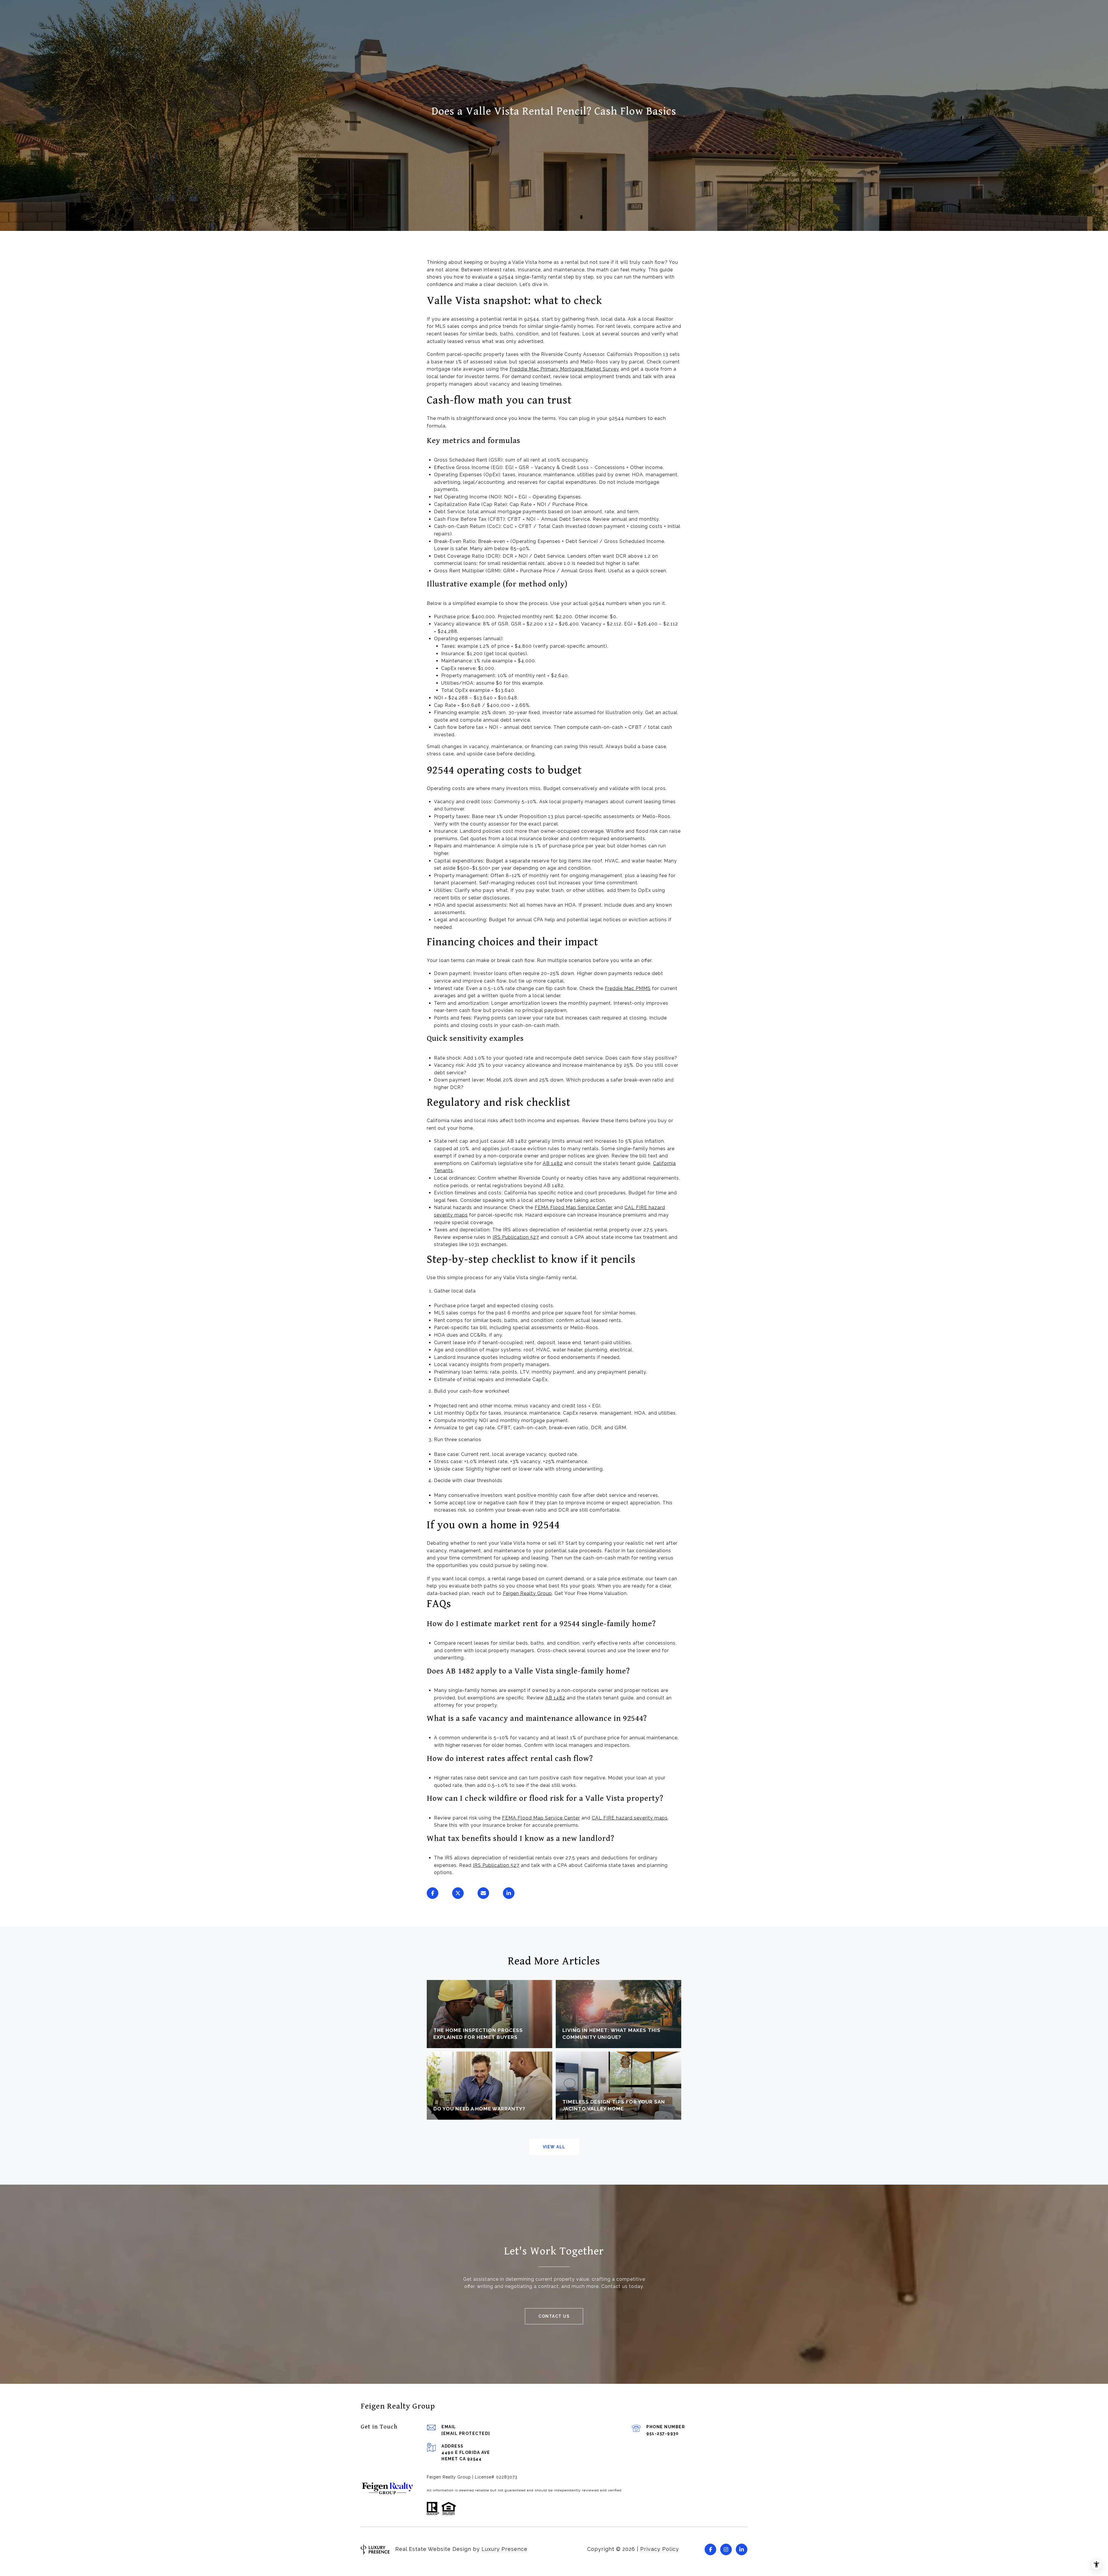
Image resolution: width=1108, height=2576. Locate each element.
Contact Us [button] (554, 2316)
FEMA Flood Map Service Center (574, 1207)
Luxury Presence (505, 2549)
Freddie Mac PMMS (628, 988)
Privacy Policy (660, 2549)
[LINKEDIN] (742, 2549)
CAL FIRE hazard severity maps (630, 1818)
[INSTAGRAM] (726, 2549)
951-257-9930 (662, 2433)
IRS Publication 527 (516, 1237)
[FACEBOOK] (710, 2549)
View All (554, 2147)
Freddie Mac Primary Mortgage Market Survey (564, 369)
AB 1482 (553, 1163)
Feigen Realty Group (527, 1593)
